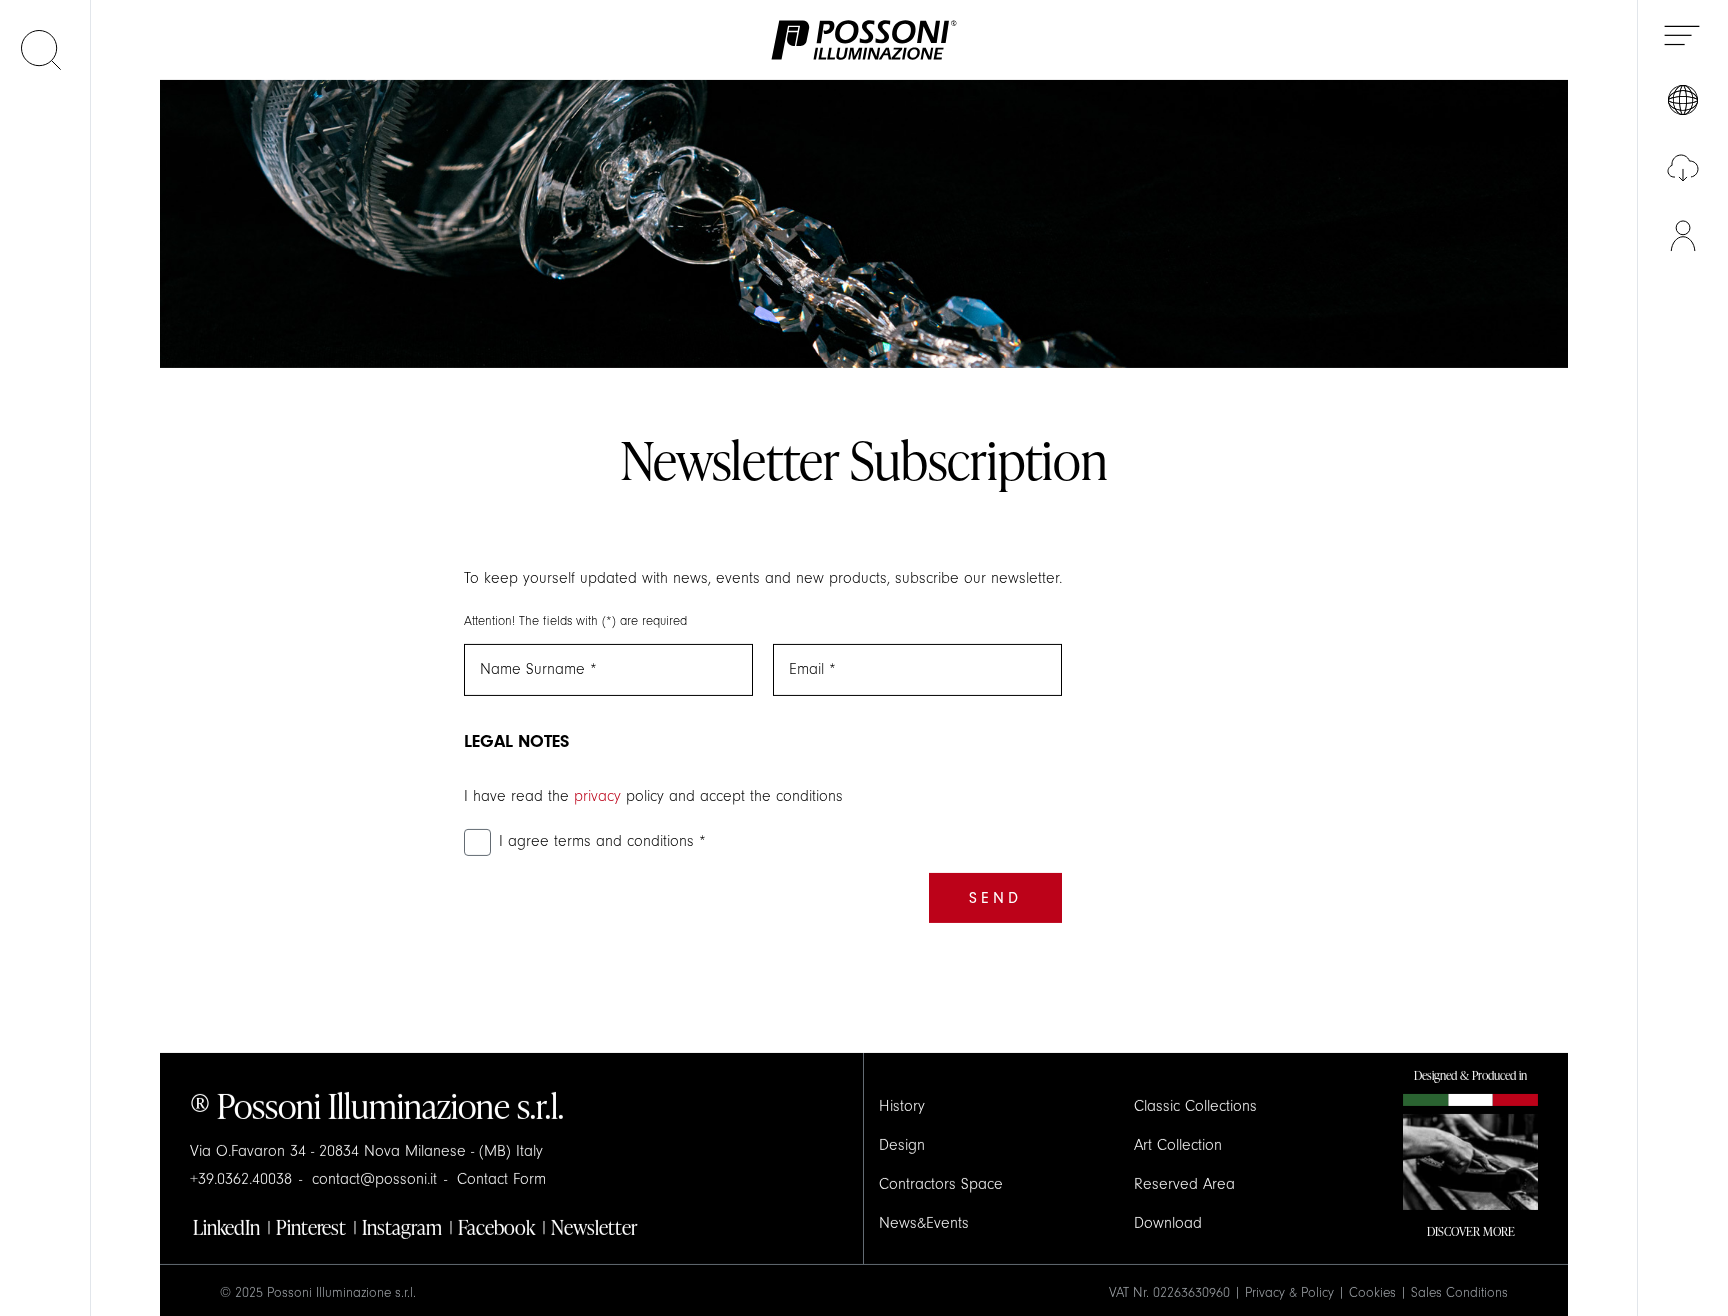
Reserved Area (1184, 1184)
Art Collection (1178, 1145)
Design (902, 1145)
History (902, 1106)
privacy (597, 796)
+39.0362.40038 (241, 1179)
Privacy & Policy (1289, 1293)
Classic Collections (1195, 1106)
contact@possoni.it (374, 1179)
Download (1168, 1223)
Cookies (1372, 1293)
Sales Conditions (1459, 1293)
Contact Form (501, 1179)
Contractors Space (941, 1184)
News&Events (924, 1223)
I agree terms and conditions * (602, 841)
